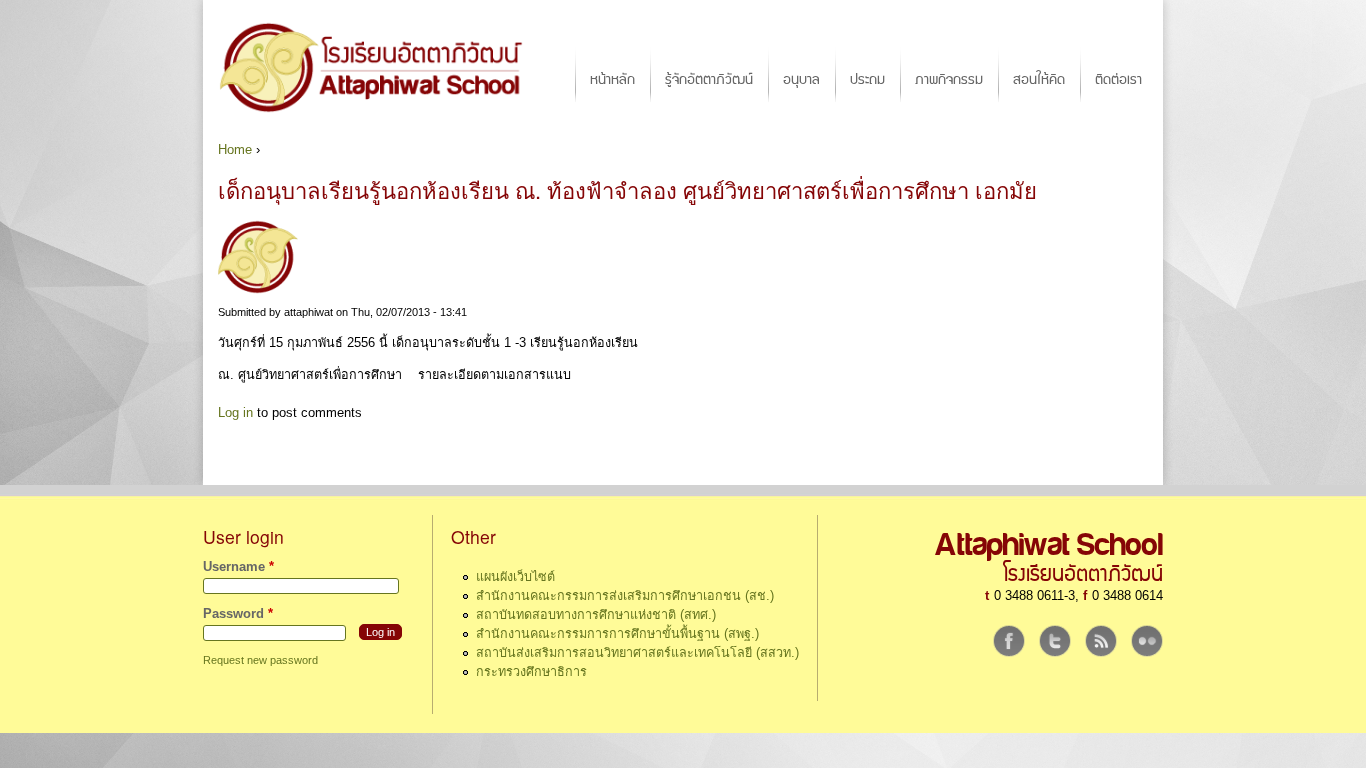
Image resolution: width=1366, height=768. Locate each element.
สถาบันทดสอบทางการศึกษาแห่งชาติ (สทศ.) (596, 615)
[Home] (380, 67)
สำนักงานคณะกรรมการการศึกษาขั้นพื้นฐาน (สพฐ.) (617, 634)
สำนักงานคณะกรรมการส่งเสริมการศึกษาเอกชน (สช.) (625, 596)
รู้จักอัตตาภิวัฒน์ (709, 80)
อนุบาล (801, 80)
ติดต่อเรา (1118, 80)
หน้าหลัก (612, 80)
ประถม (867, 80)
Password (238, 614)
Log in (235, 413)
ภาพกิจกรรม (949, 80)
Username (238, 567)
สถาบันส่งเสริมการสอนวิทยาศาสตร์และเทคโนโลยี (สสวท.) (637, 653)
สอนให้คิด (1039, 80)
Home (235, 150)
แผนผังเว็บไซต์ (515, 577)
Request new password (260, 660)
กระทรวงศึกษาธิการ (531, 672)
